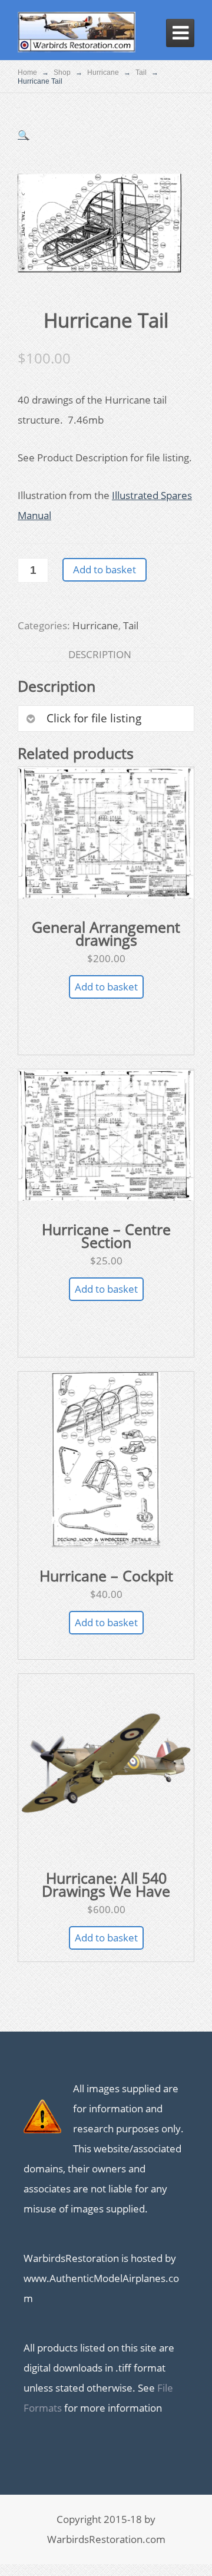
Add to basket (105, 569)
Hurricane (103, 72)
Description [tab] (100, 654)
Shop (62, 72)
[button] (24, 135)
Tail (141, 72)
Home (27, 72)
